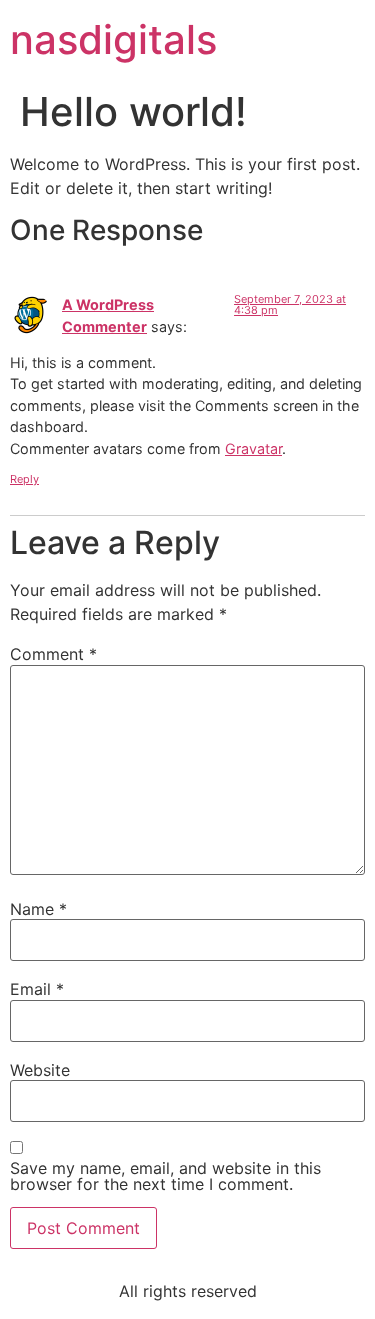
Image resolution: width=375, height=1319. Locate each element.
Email (37, 989)
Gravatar (253, 448)
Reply (24, 479)
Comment (53, 654)
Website (40, 1070)
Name (38, 909)
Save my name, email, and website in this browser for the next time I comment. (165, 1176)
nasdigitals (113, 39)
